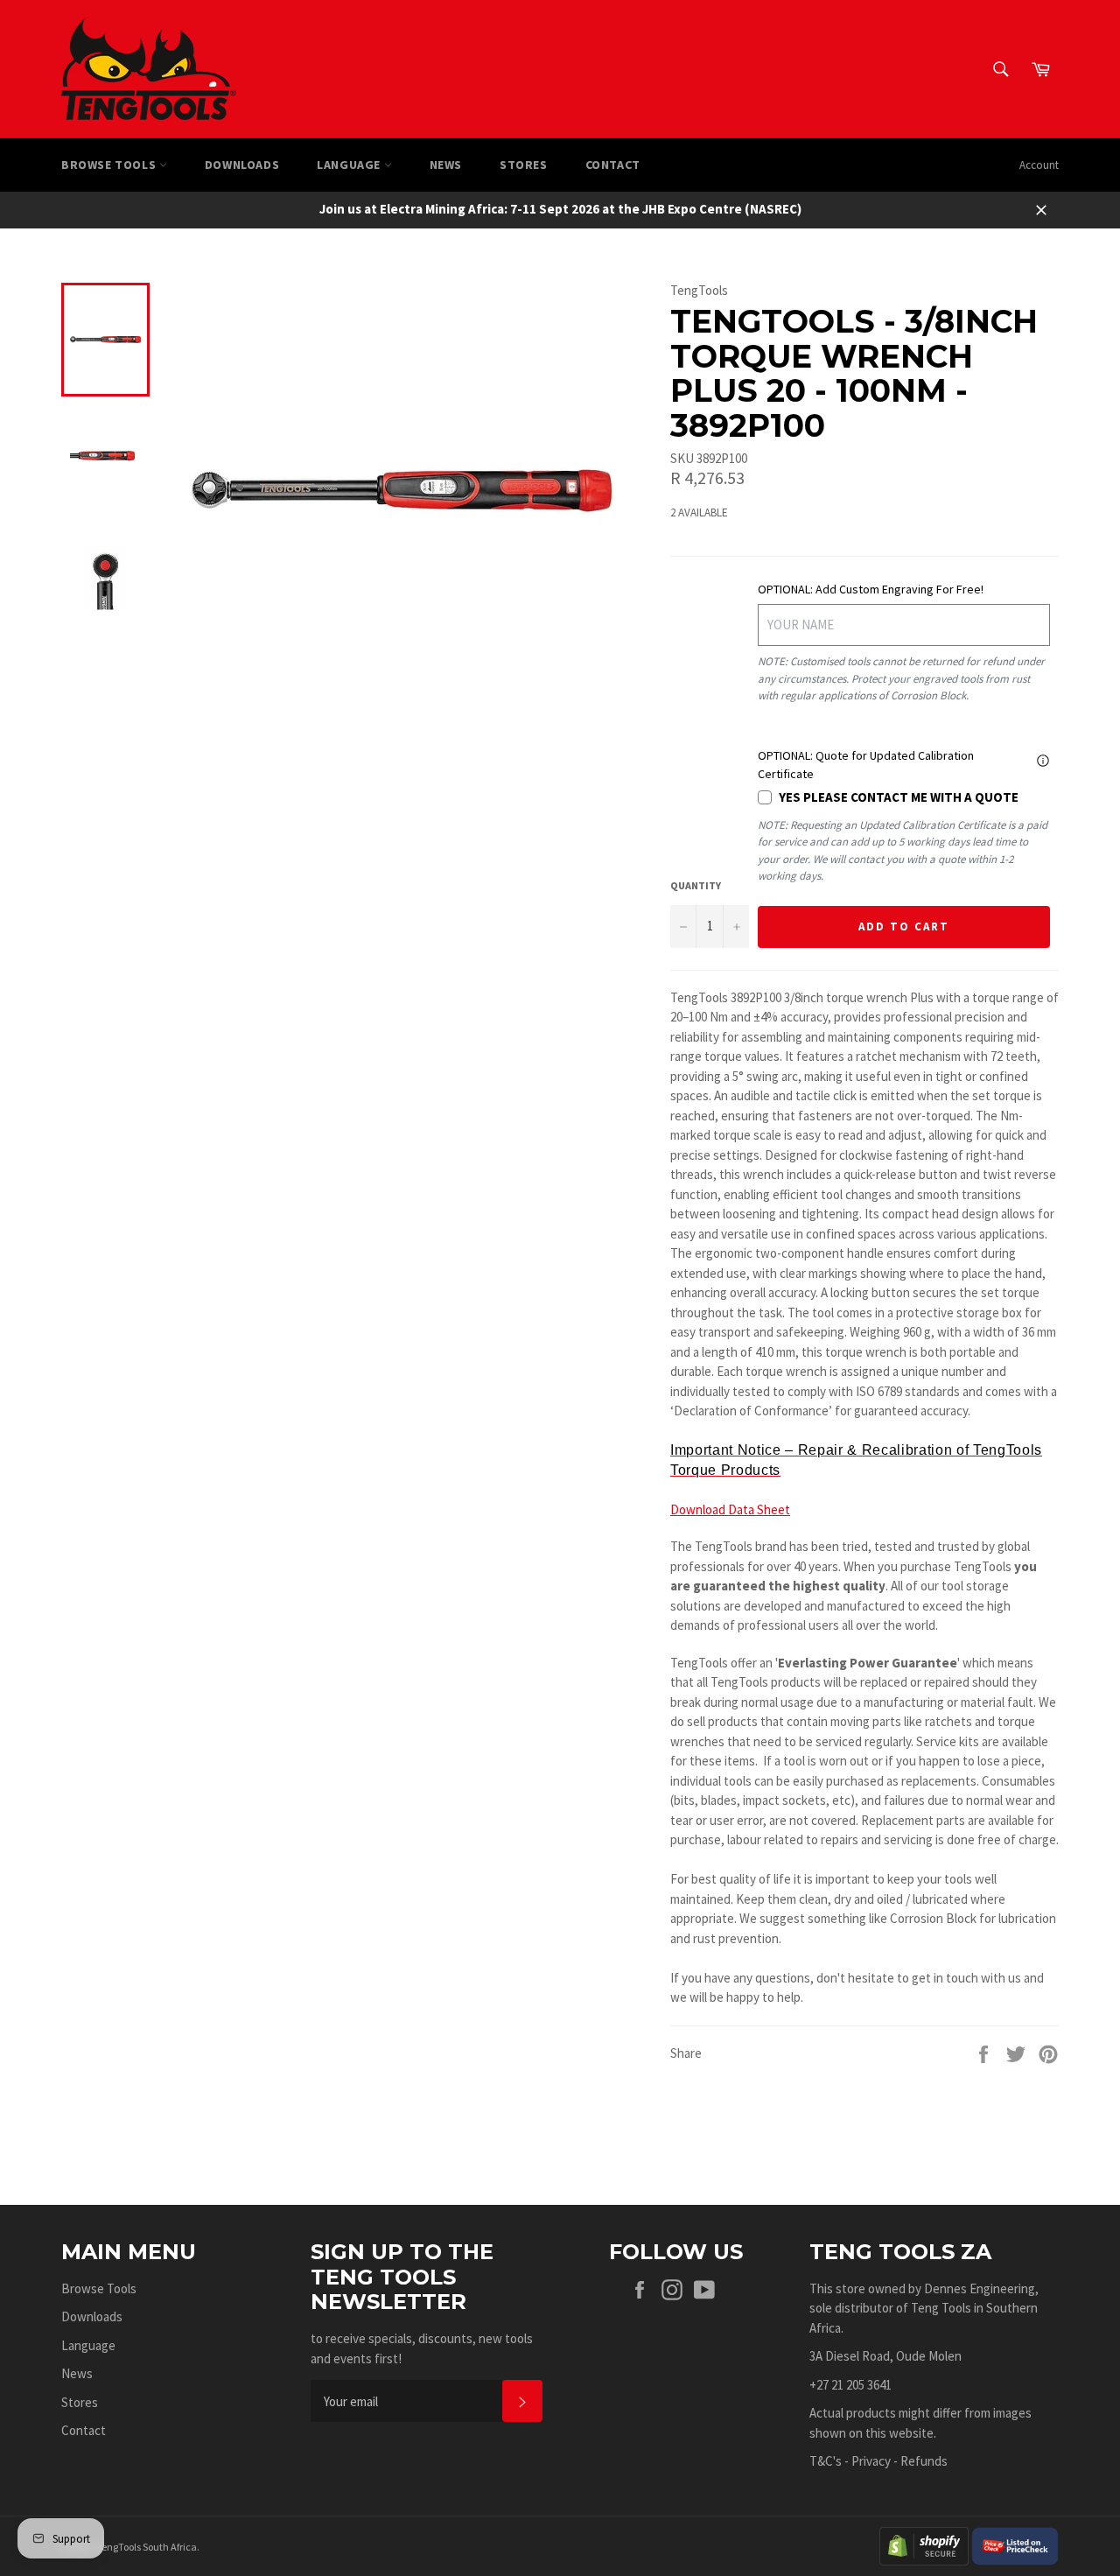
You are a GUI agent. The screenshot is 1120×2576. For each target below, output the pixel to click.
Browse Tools (110, 165)
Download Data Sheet (730, 1509)
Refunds (924, 2461)
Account (1039, 165)
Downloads (242, 165)
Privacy (871, 2461)
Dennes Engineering (980, 2288)
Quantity (696, 885)
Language (350, 165)
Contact (613, 165)
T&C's (826, 2461)
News (446, 165)
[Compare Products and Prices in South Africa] (1015, 2544)
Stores (524, 165)
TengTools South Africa (147, 2547)
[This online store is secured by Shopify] (924, 2544)
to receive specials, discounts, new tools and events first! (422, 2348)
